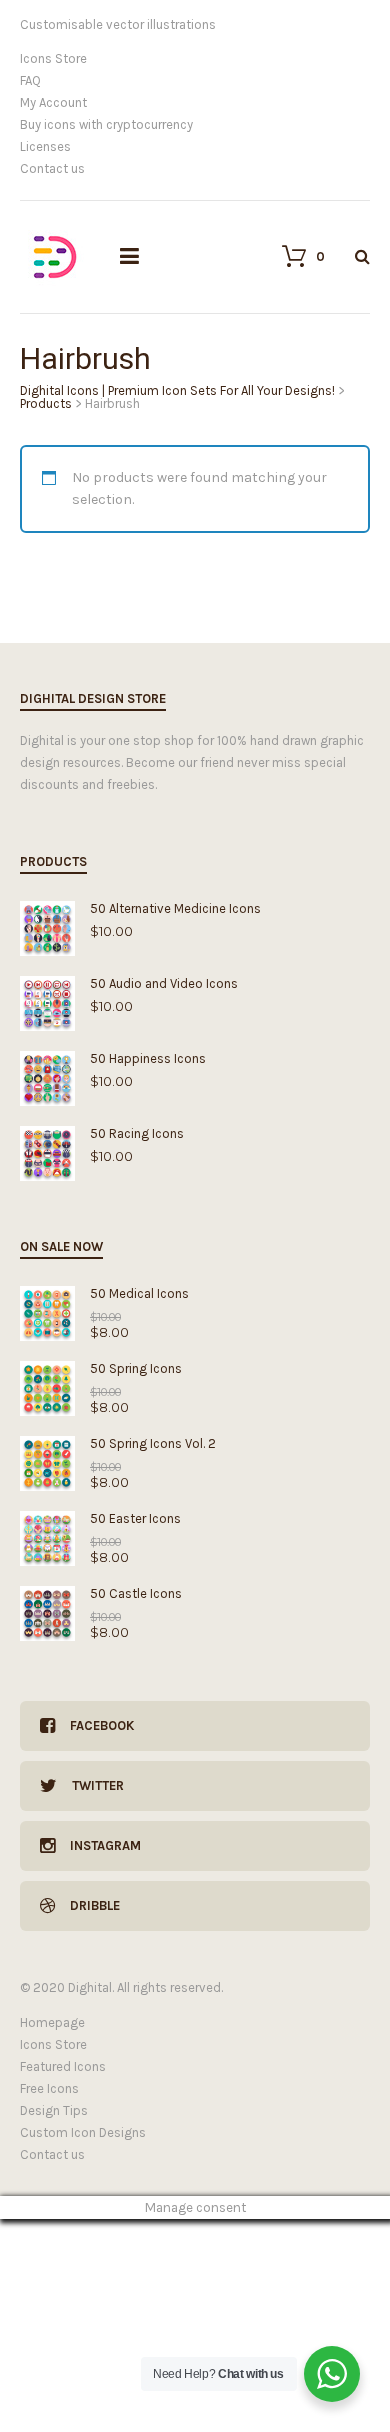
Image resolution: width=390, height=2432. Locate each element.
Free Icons (49, 2088)
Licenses (45, 146)
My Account (53, 102)
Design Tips (54, 2110)
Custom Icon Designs (83, 2132)
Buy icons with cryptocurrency (106, 124)
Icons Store (53, 58)
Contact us (52, 168)
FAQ (30, 80)
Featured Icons (63, 2066)
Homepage (52, 2022)
